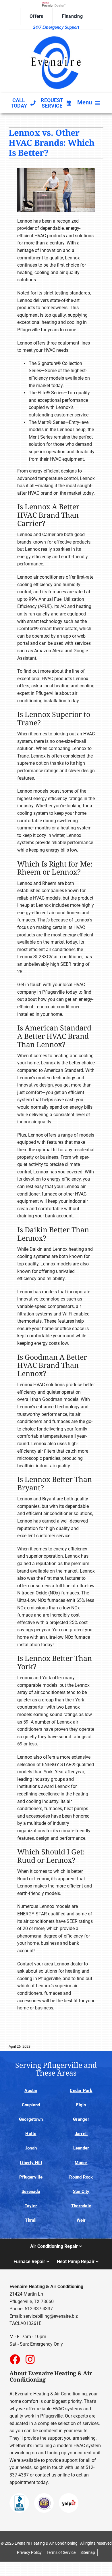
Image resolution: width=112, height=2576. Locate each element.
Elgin (81, 2105)
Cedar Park (81, 2091)
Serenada (31, 2191)
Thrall (31, 2220)
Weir (81, 2220)
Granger (81, 2119)
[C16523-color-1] (56, 35)
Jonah (31, 2148)
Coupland (31, 2105)
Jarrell (81, 2134)
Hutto (31, 2134)
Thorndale (81, 2206)
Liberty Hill (31, 2163)
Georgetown (31, 2119)
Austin (31, 2091)
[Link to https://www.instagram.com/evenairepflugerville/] (30, 2359)
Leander (81, 2148)
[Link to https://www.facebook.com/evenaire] (15, 2359)
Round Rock (81, 2177)
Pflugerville (31, 2177)
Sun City (81, 2191)
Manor (81, 2163)
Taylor (31, 2206)
